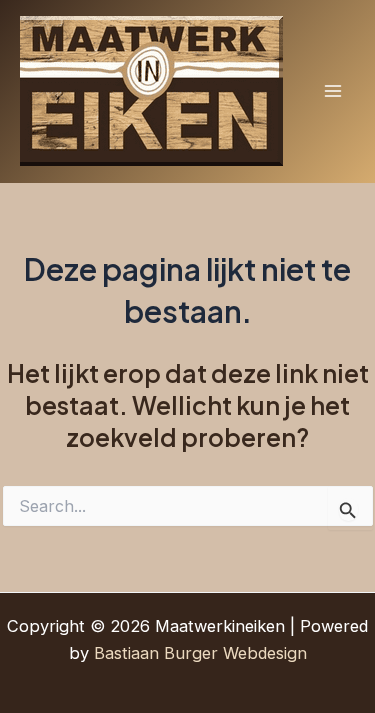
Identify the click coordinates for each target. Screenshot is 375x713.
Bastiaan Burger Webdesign (200, 653)
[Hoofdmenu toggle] (332, 91)
